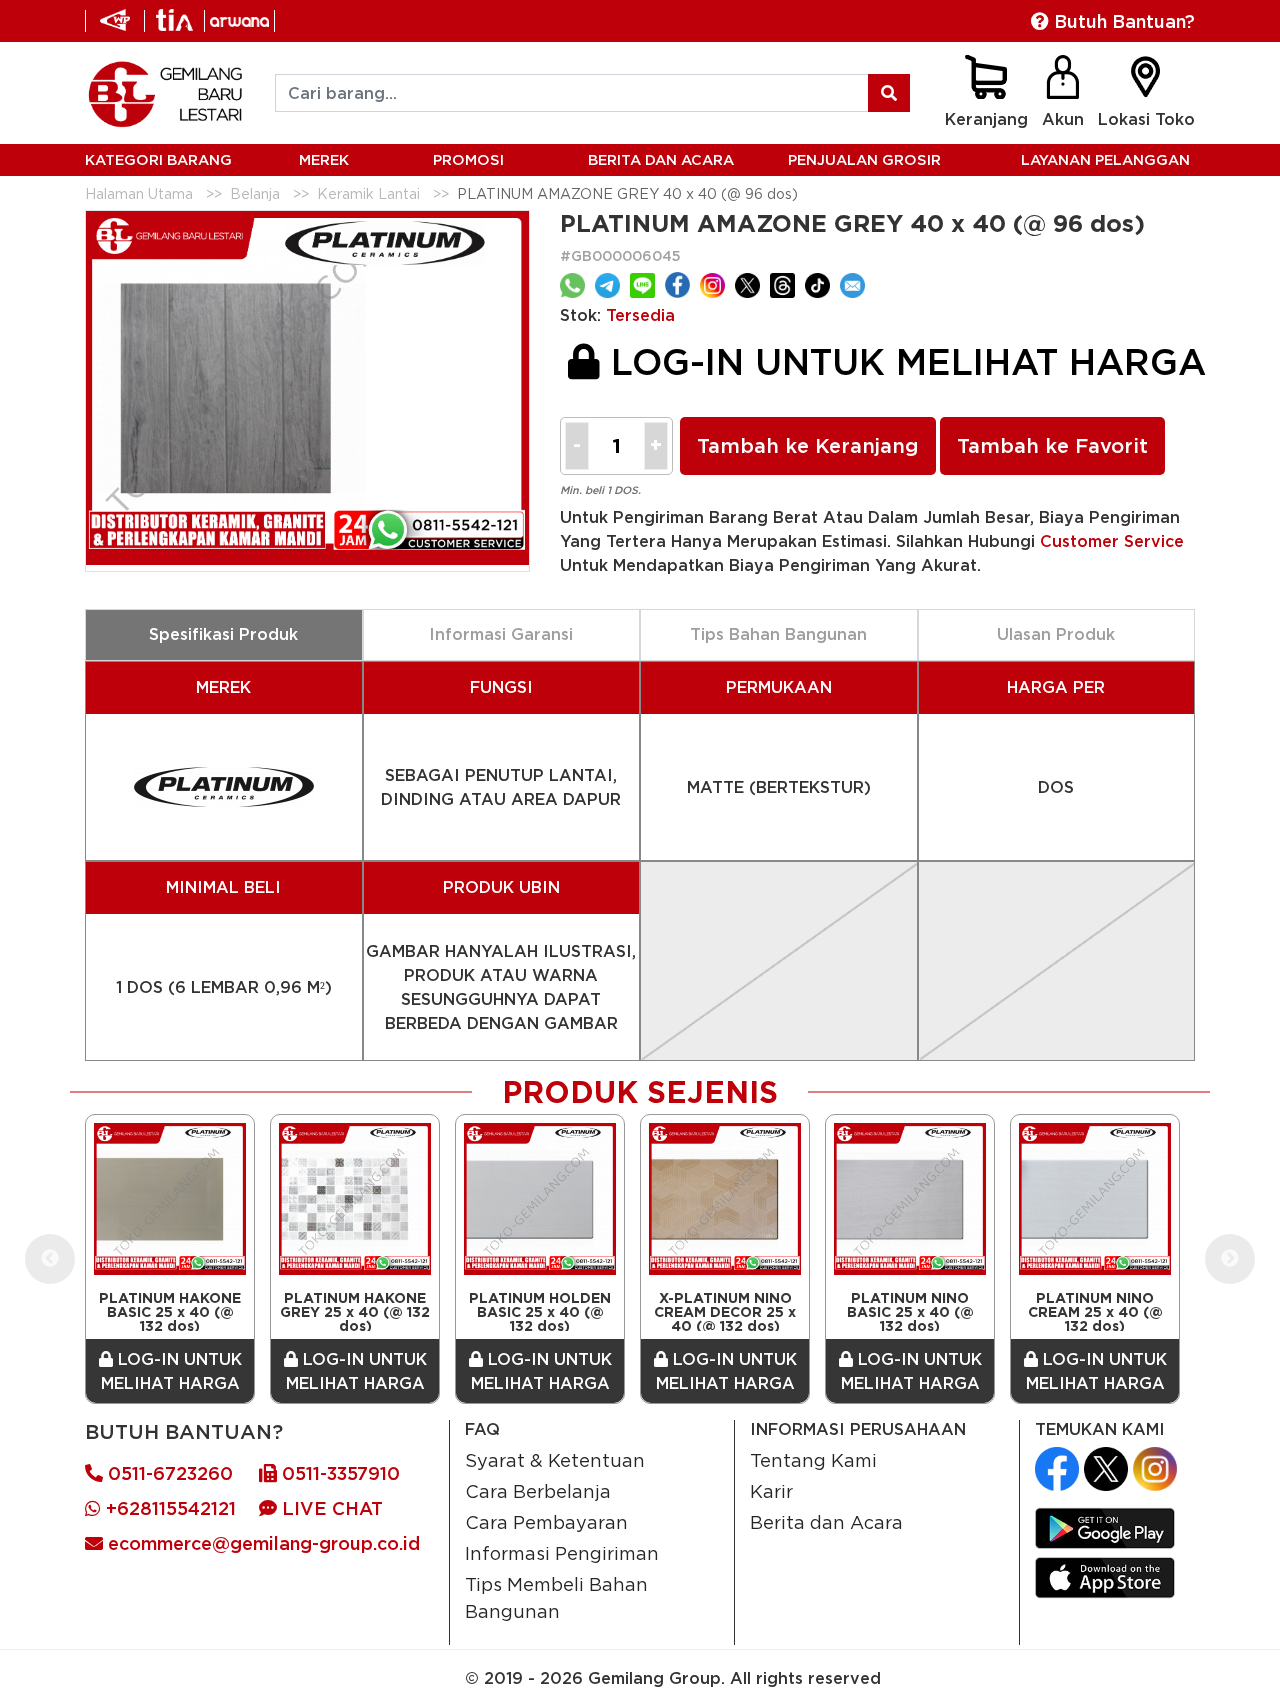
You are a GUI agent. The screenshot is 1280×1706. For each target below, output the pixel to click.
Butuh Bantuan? (1122, 21)
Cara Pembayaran (546, 1522)
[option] (170, 1259)
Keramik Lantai (368, 193)
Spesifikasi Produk (223, 634)
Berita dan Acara (826, 1522)
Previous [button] (50, 1259)
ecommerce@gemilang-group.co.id (261, 1543)
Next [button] (1230, 1259)
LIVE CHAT (330, 1508)
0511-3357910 (338, 1473)
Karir (771, 1491)
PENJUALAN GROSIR (864, 159)
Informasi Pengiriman (562, 1553)
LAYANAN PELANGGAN (1105, 159)
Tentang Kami (813, 1460)
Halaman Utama (139, 193)
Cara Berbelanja (538, 1491)
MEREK (324, 159)
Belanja (255, 193)
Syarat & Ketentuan (555, 1460)
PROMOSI (468, 159)
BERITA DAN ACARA (661, 159)
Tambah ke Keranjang (808, 446)
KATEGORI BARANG (158, 159)
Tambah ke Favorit (1052, 446)
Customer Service (1112, 541)
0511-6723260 (168, 1473)
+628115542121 (168, 1508)
